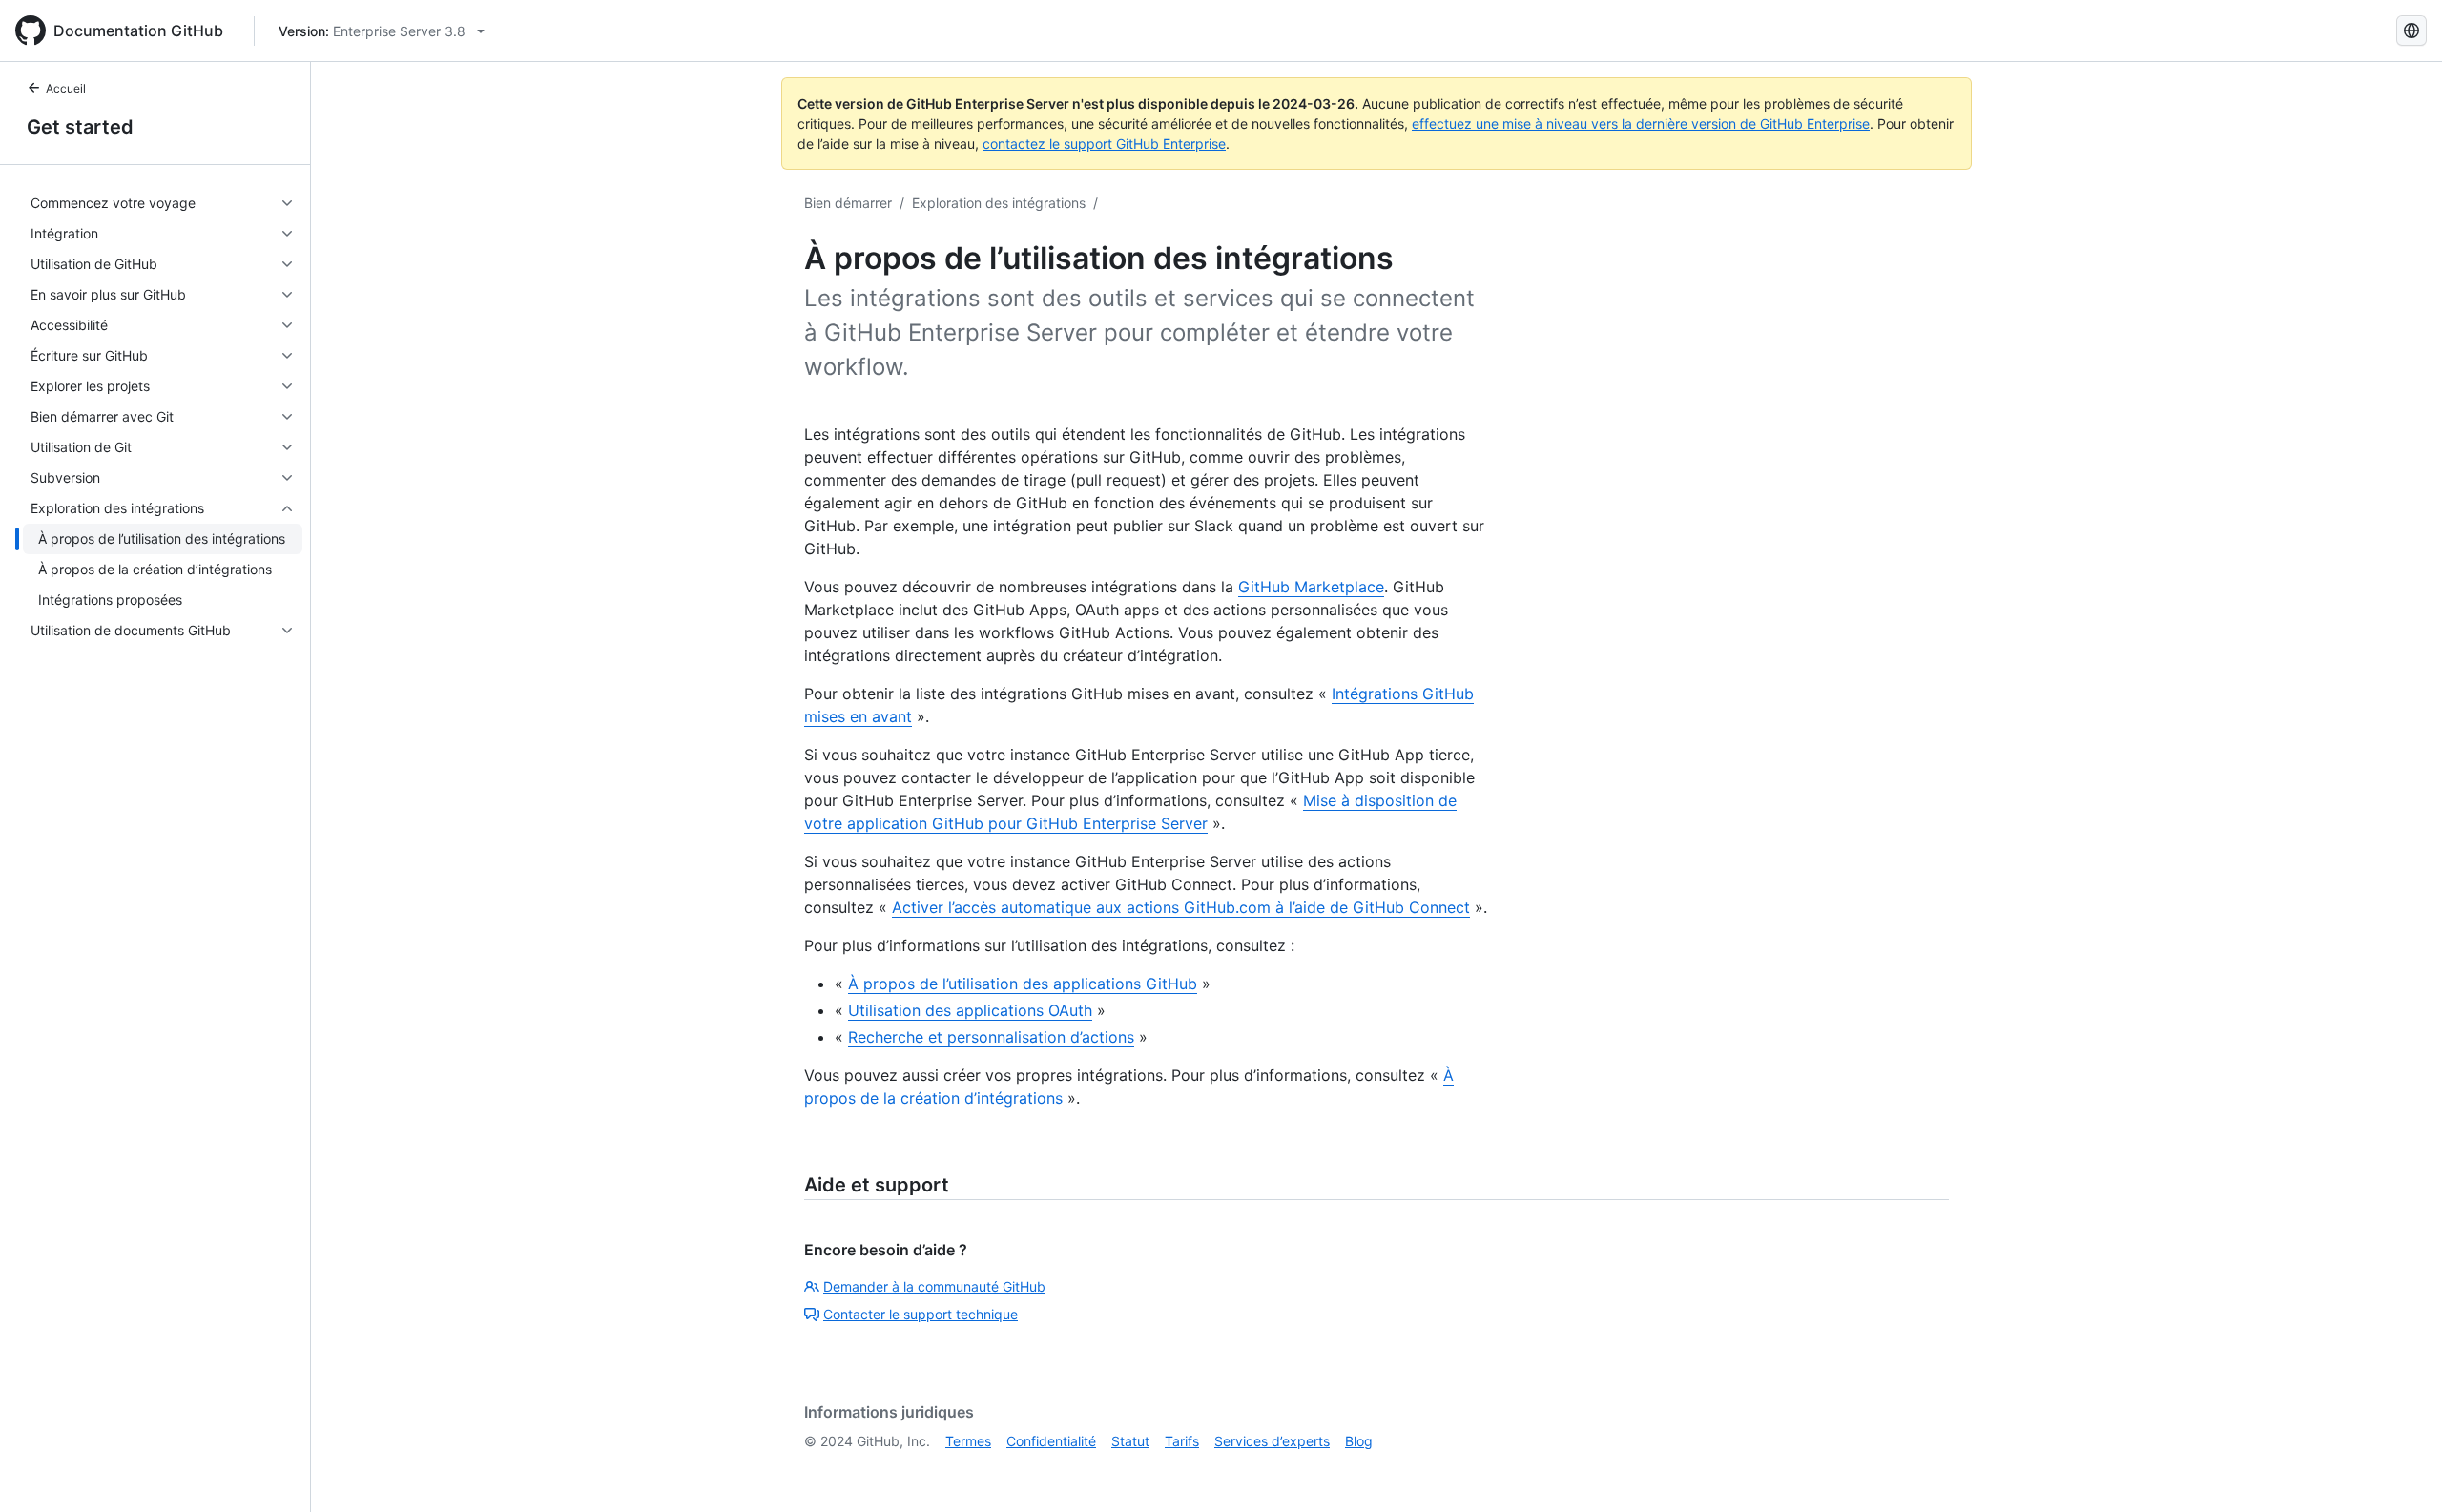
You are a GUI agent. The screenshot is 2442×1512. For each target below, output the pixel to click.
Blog (1359, 1441)
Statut (1130, 1441)
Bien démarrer (848, 203)
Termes (968, 1441)
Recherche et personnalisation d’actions (991, 1037)
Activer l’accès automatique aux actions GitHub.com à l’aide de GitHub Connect (1181, 907)
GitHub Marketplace (1311, 587)
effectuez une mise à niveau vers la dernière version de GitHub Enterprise (1641, 124)
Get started (80, 127)
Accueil (66, 88)
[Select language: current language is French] (2411, 31)
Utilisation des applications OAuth (970, 1010)
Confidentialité (1051, 1441)
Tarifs (1182, 1441)
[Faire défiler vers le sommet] (2400, 1470)
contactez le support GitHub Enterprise (1104, 144)
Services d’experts (1272, 1441)
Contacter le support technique (921, 1314)
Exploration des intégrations (999, 203)
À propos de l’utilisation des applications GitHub (1023, 984)
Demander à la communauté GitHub (934, 1286)
